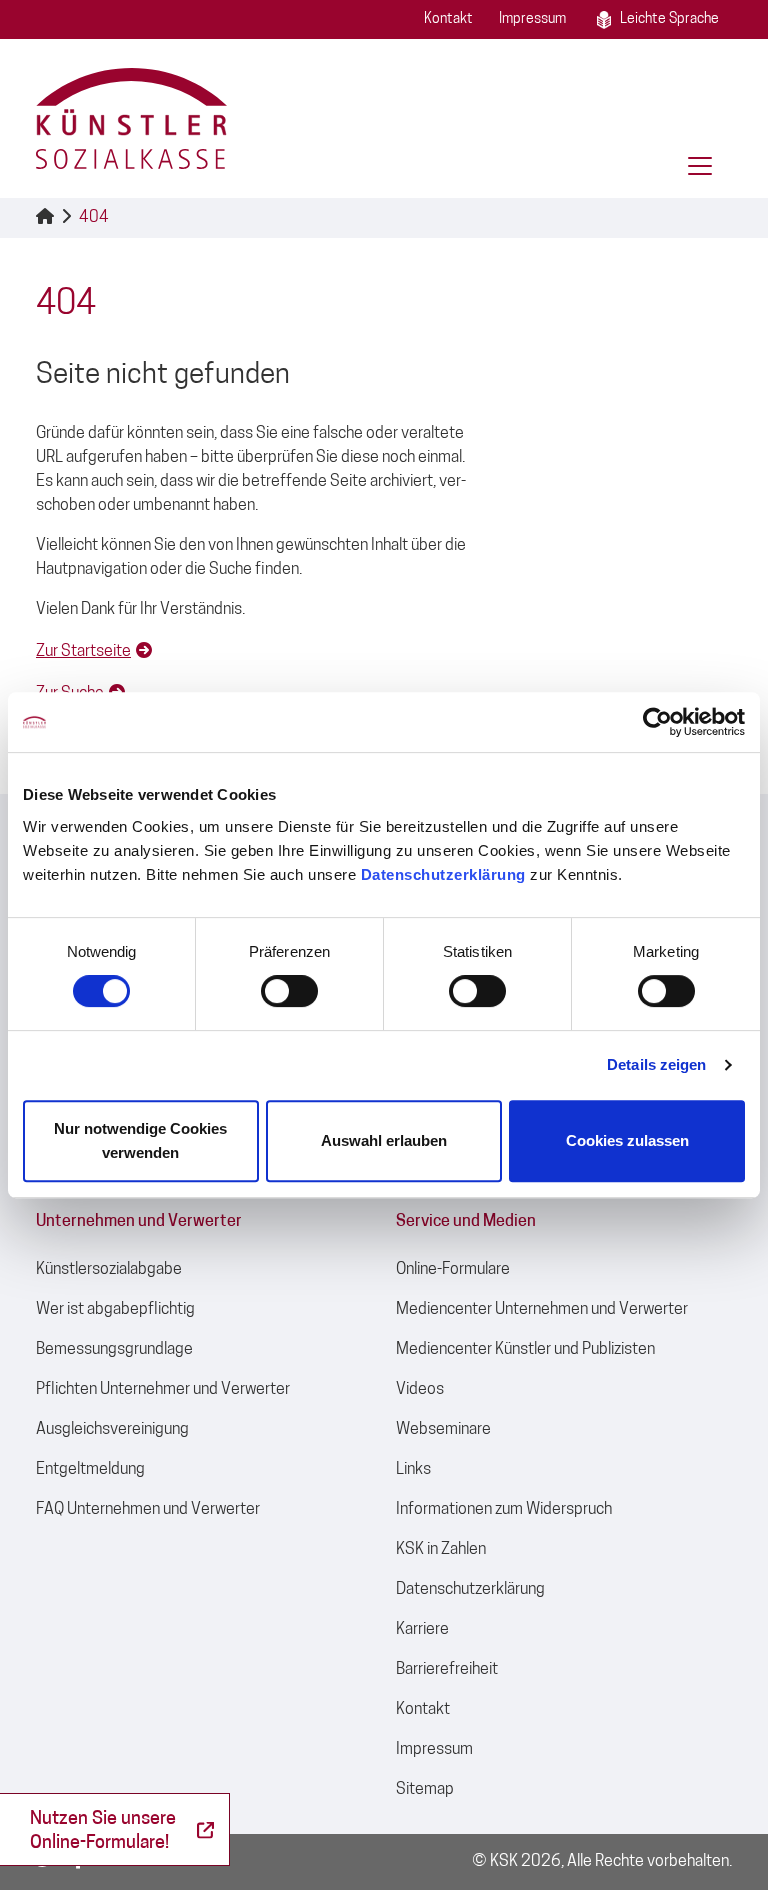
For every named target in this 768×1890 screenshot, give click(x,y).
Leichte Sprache (669, 19)
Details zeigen (656, 1064)
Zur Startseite (83, 652)
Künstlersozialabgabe (109, 1270)
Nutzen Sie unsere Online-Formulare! (103, 1831)
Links (413, 1470)
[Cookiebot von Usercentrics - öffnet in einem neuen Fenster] (657, 722)
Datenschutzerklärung (443, 874)
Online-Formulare (453, 1270)
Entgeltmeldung (90, 1470)
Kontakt (448, 19)
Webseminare (443, 1430)
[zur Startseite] (131, 118)
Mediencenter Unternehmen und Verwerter (542, 1310)
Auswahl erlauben (384, 1140)
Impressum (532, 19)
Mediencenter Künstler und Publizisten (525, 1350)
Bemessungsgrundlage (114, 1350)
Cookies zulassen (627, 1140)
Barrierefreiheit (447, 1670)
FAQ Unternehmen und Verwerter (148, 1510)
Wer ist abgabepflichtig (115, 1310)
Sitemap (425, 1790)
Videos (420, 1390)
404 (94, 218)
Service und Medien (466, 1222)
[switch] (289, 991)
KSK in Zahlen (441, 1550)
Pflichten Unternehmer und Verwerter (163, 1390)
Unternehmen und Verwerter (139, 1222)
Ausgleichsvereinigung (112, 1430)
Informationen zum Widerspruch (504, 1510)
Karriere (422, 1630)
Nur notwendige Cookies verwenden (140, 1140)
